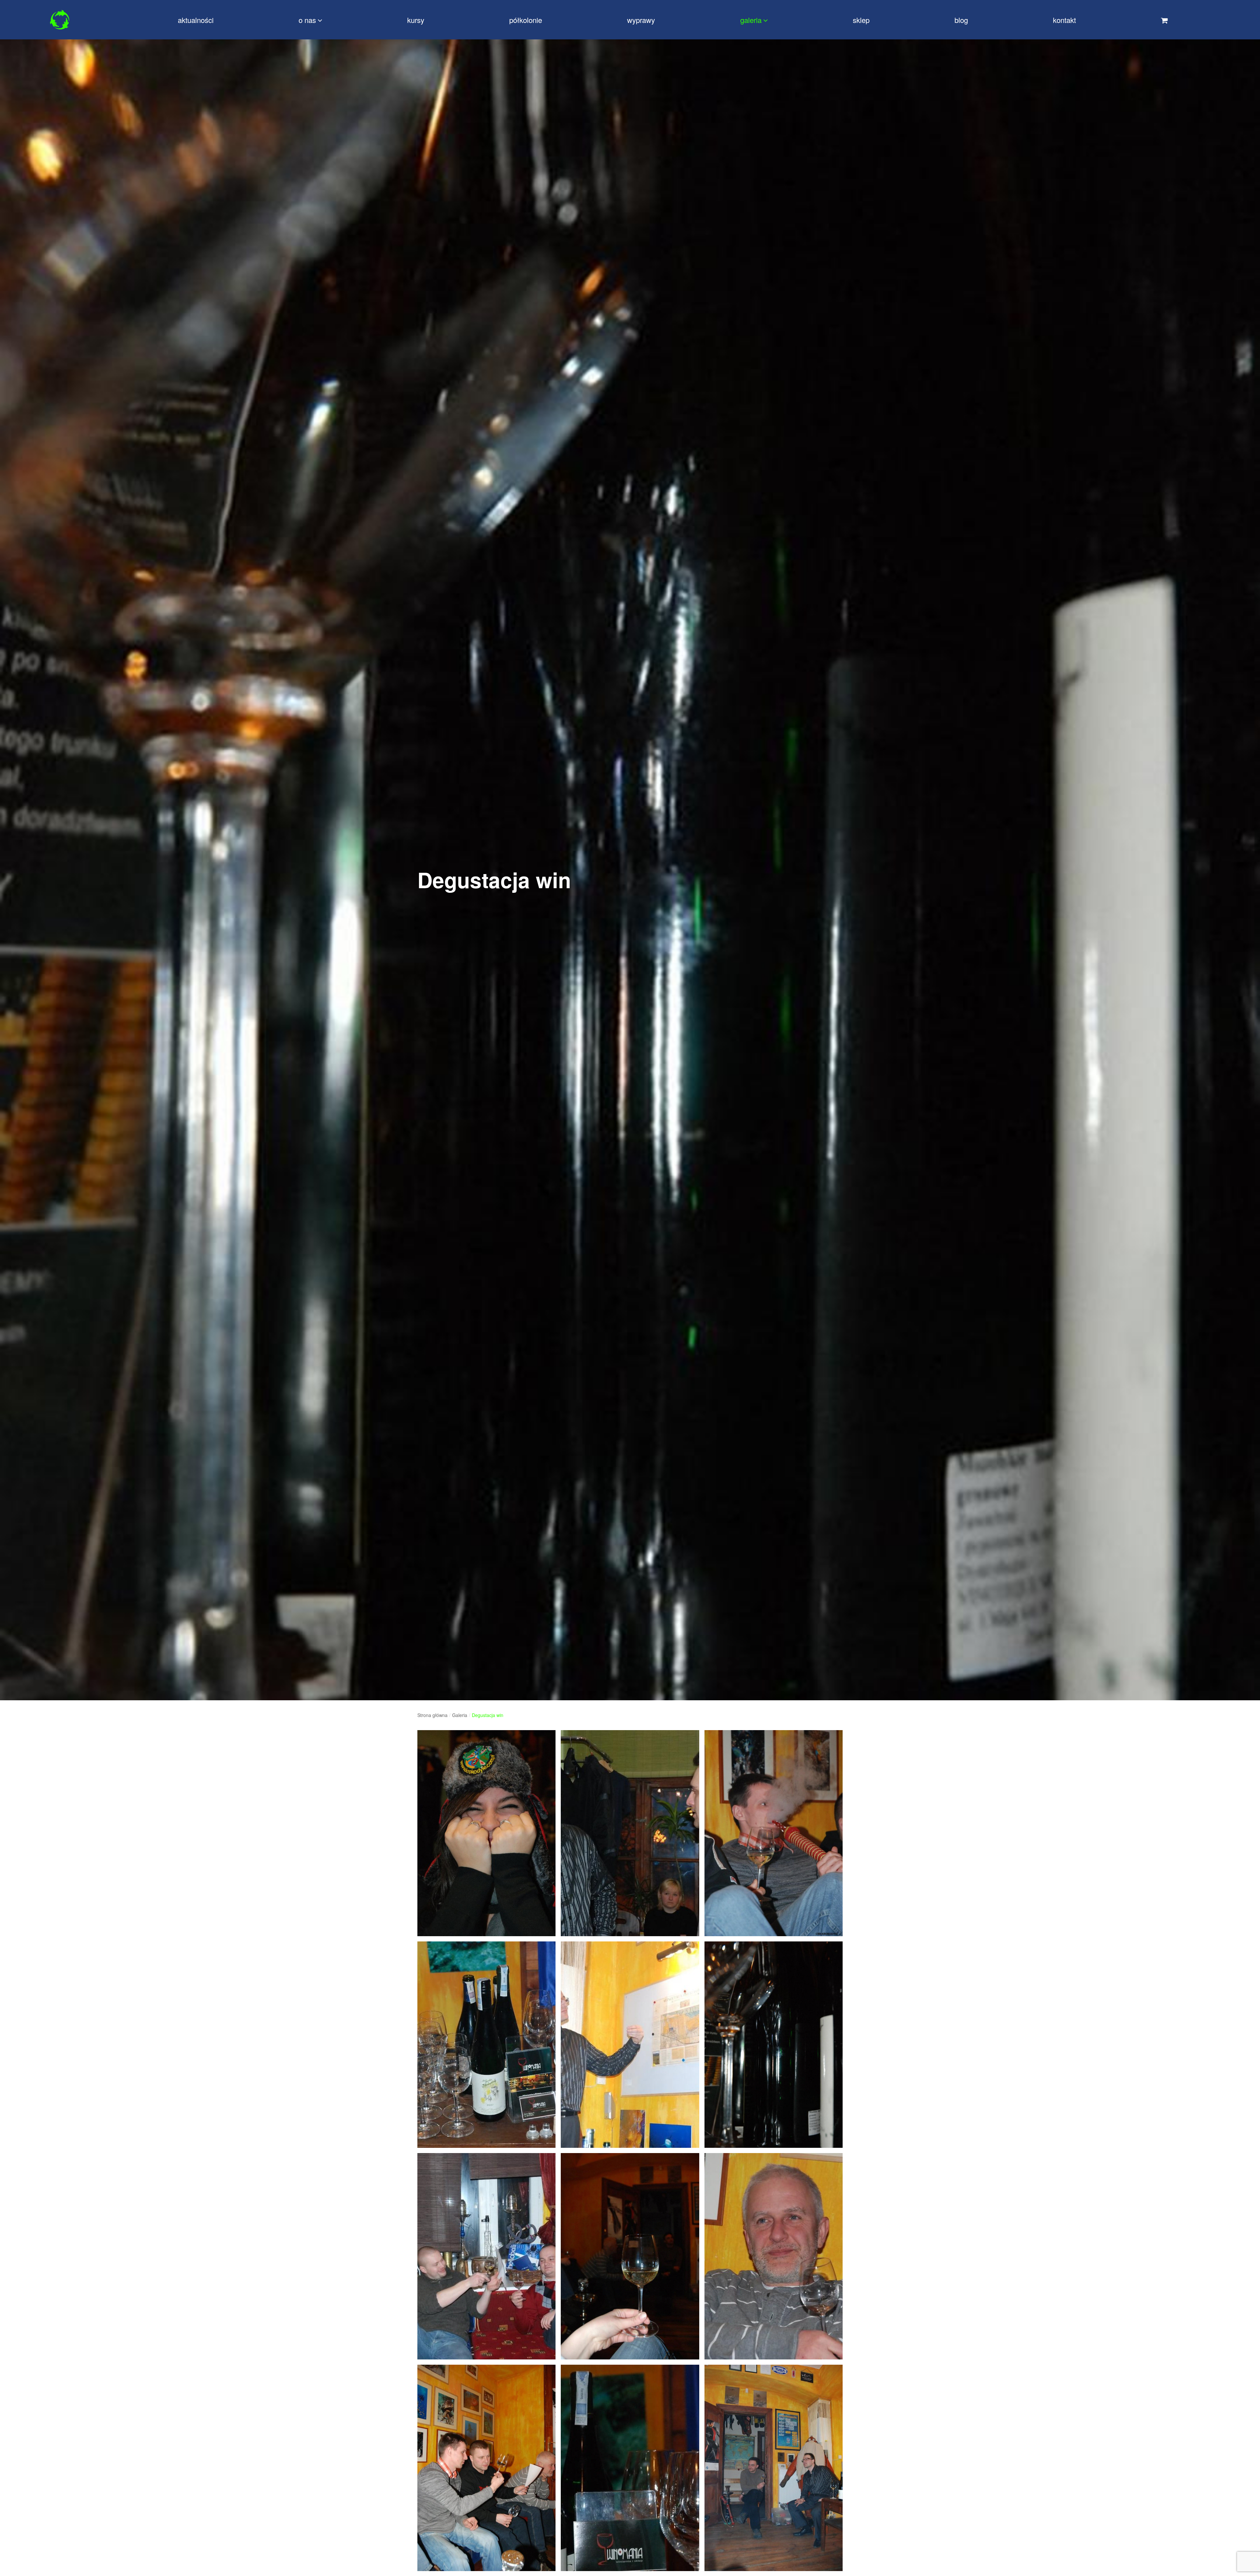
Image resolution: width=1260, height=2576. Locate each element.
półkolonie (526, 20)
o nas (307, 20)
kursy (416, 20)
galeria (751, 20)
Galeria (460, 1715)
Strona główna (432, 1715)
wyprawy (641, 20)
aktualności (196, 20)
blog (961, 20)
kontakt (1064, 20)
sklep (861, 20)
